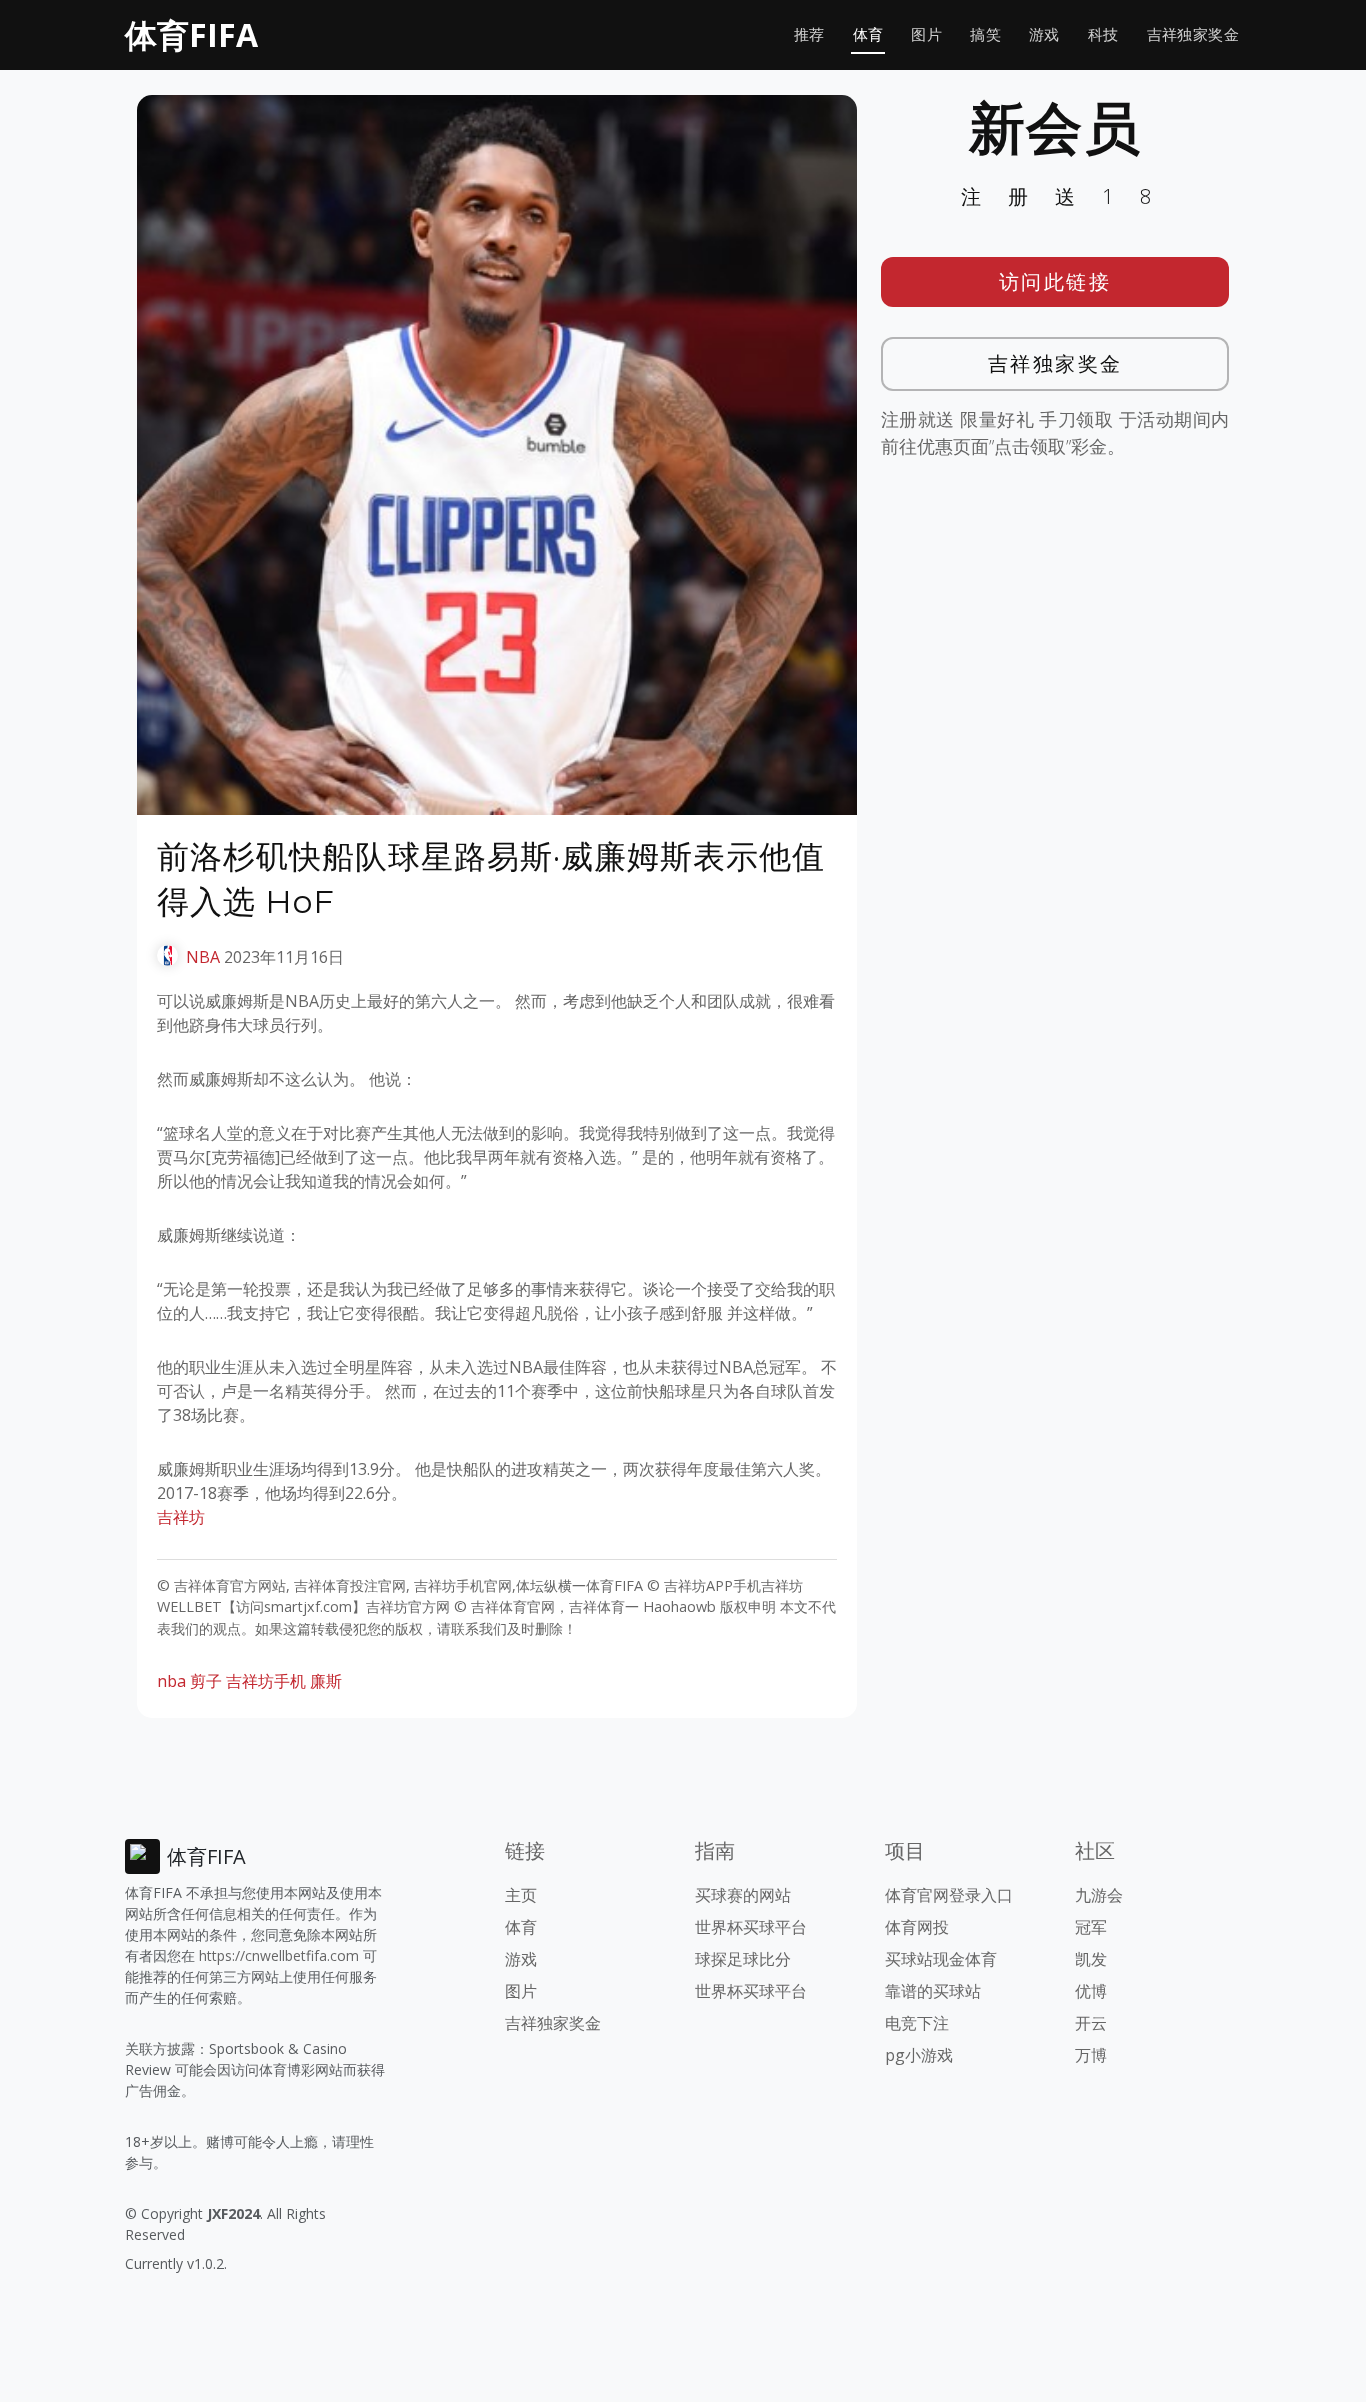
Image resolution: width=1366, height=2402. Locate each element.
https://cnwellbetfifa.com (279, 1955)
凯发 (1091, 1959)
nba (171, 1681)
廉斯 (326, 1681)
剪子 (206, 1681)
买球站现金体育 (941, 1959)
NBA (203, 957)
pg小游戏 (919, 2055)
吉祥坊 (181, 1517)
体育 (868, 34)
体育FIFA (191, 34)
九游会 (1099, 1895)
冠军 (1091, 1927)
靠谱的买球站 (933, 1991)
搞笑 (985, 34)
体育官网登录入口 (949, 1895)
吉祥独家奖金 (1193, 34)
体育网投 (917, 1927)
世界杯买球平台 (751, 1927)
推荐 (809, 34)
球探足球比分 (743, 1959)
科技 (1103, 34)
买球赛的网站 (743, 1895)
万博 (1091, 2055)
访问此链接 (1055, 281)
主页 (521, 1895)
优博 (1091, 1991)
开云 (1091, 2023)
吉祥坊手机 (266, 1681)
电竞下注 (917, 2023)
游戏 (1044, 34)
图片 (926, 34)
